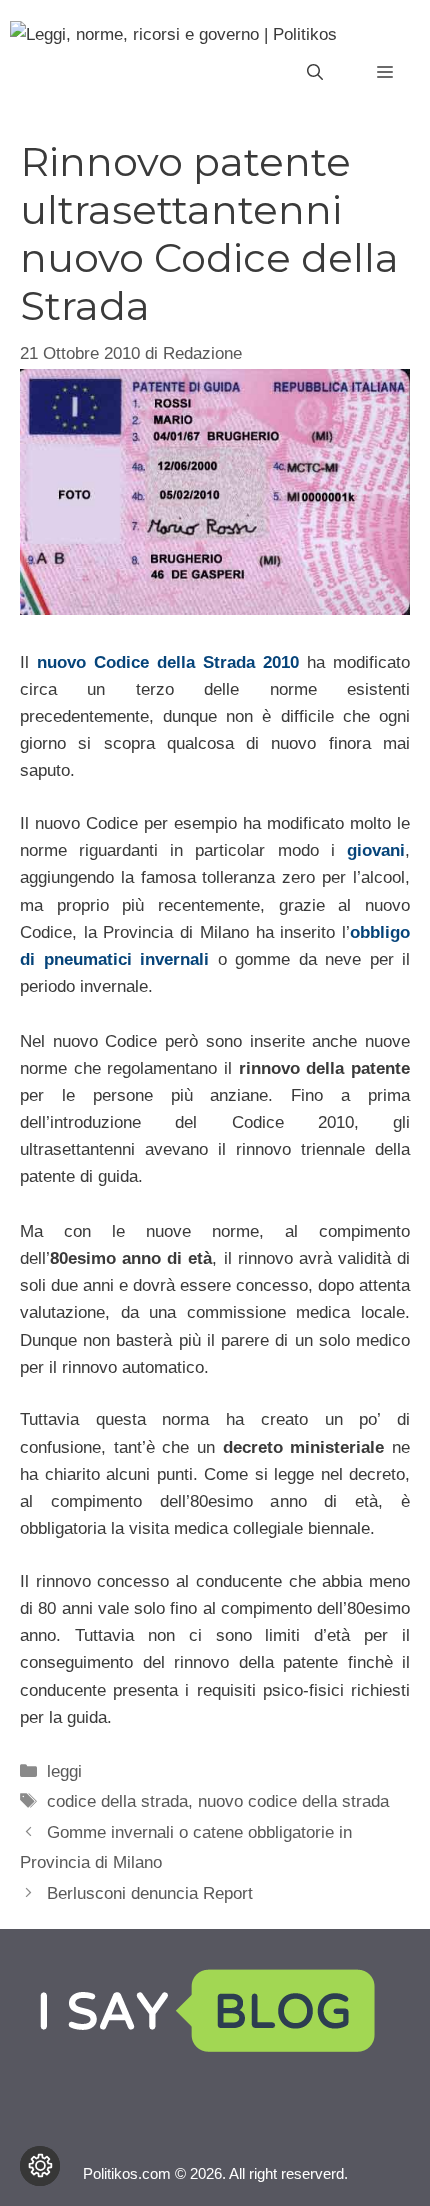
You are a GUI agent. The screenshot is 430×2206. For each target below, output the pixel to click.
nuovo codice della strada (293, 1801)
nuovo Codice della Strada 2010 (168, 662)
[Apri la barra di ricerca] (315, 73)
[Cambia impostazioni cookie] (40, 2166)
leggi (64, 1771)
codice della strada (117, 1801)
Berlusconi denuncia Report (150, 1893)
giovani (376, 850)
